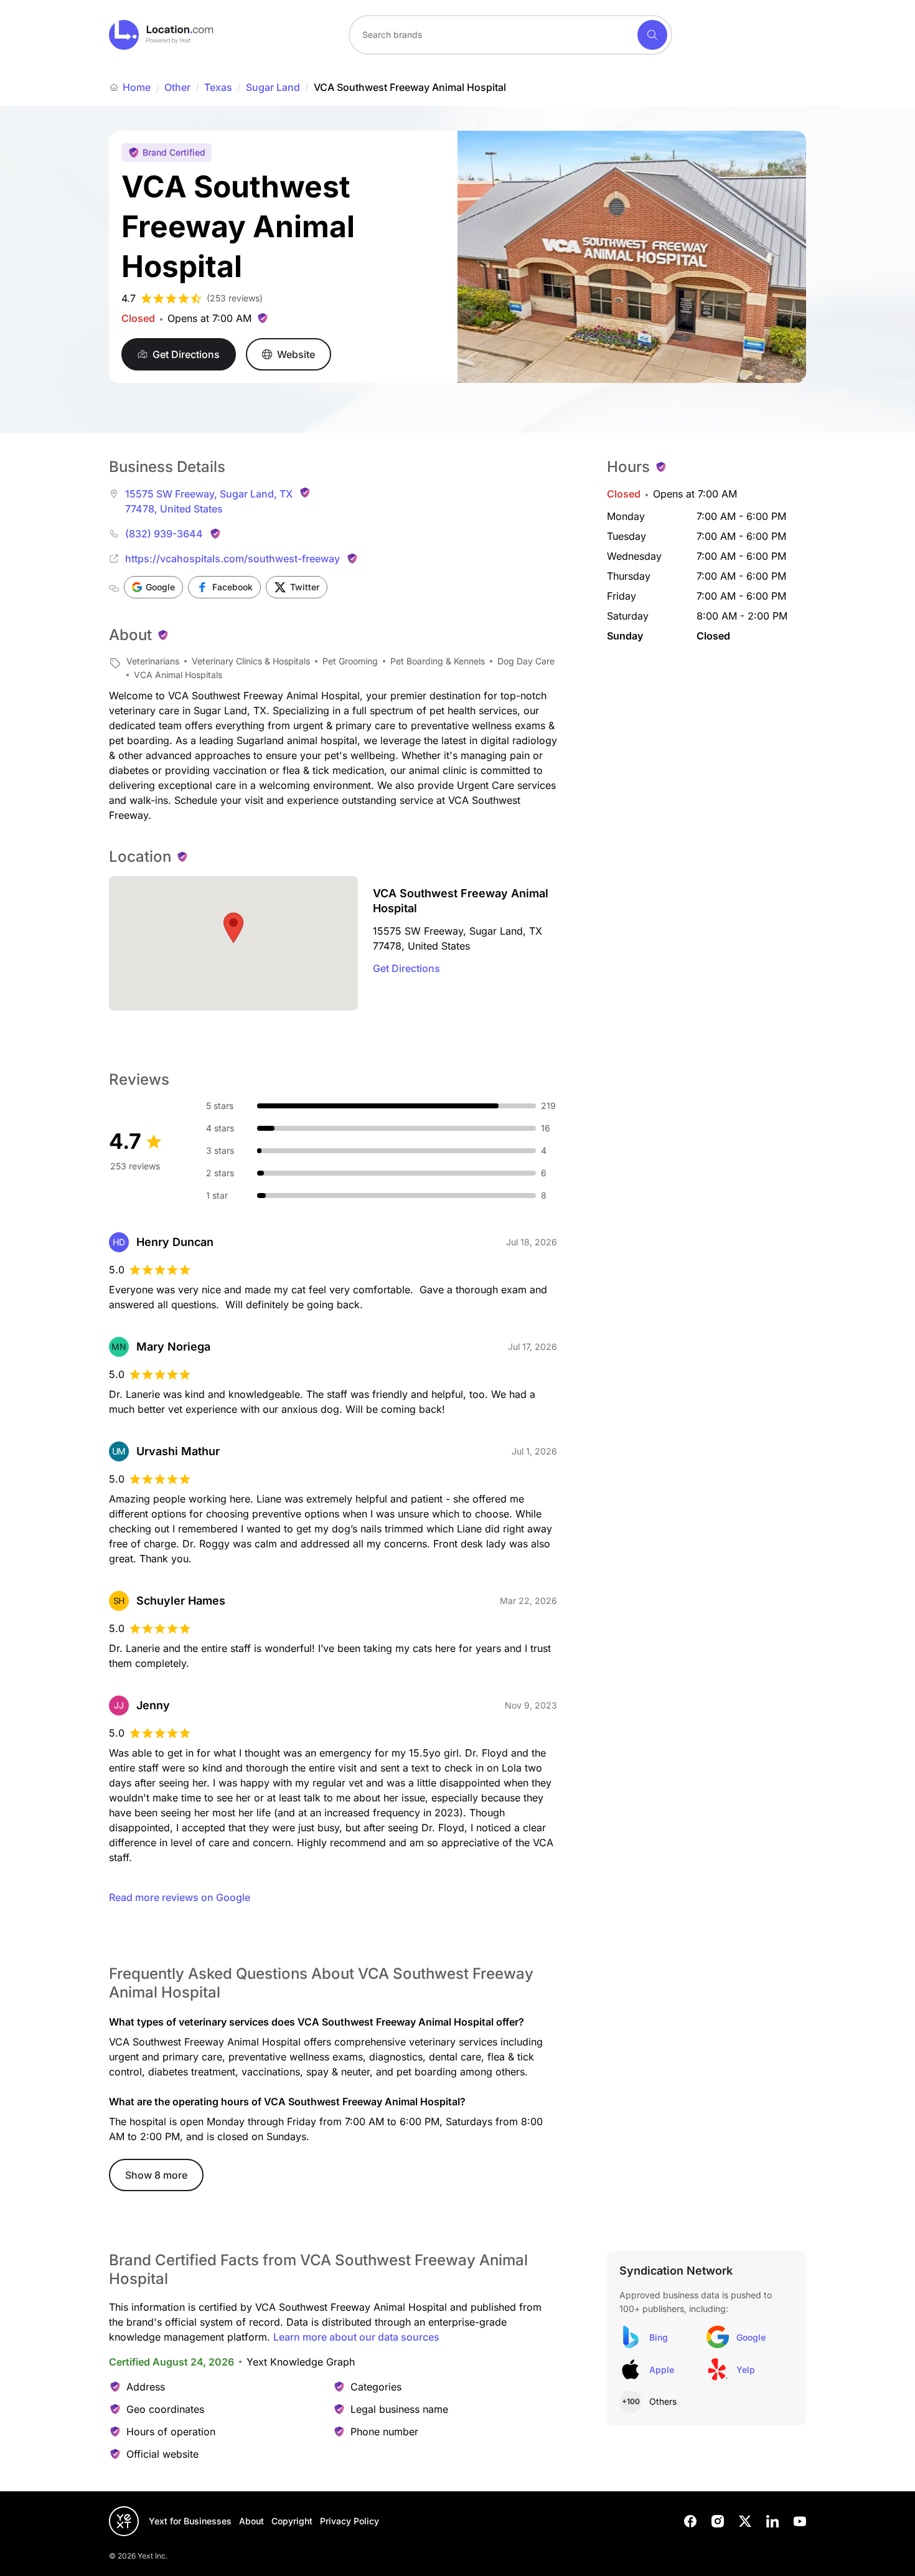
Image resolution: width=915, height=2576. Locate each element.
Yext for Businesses (190, 2521)
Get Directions (406, 968)
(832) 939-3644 (164, 534)
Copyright (292, 2521)
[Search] (652, 35)
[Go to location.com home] (162, 35)
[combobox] (510, 35)
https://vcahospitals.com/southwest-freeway (232, 559)
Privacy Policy (350, 2521)
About (251, 2521)
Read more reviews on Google (180, 1897)
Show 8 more (156, 2175)
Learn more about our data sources (356, 2337)
